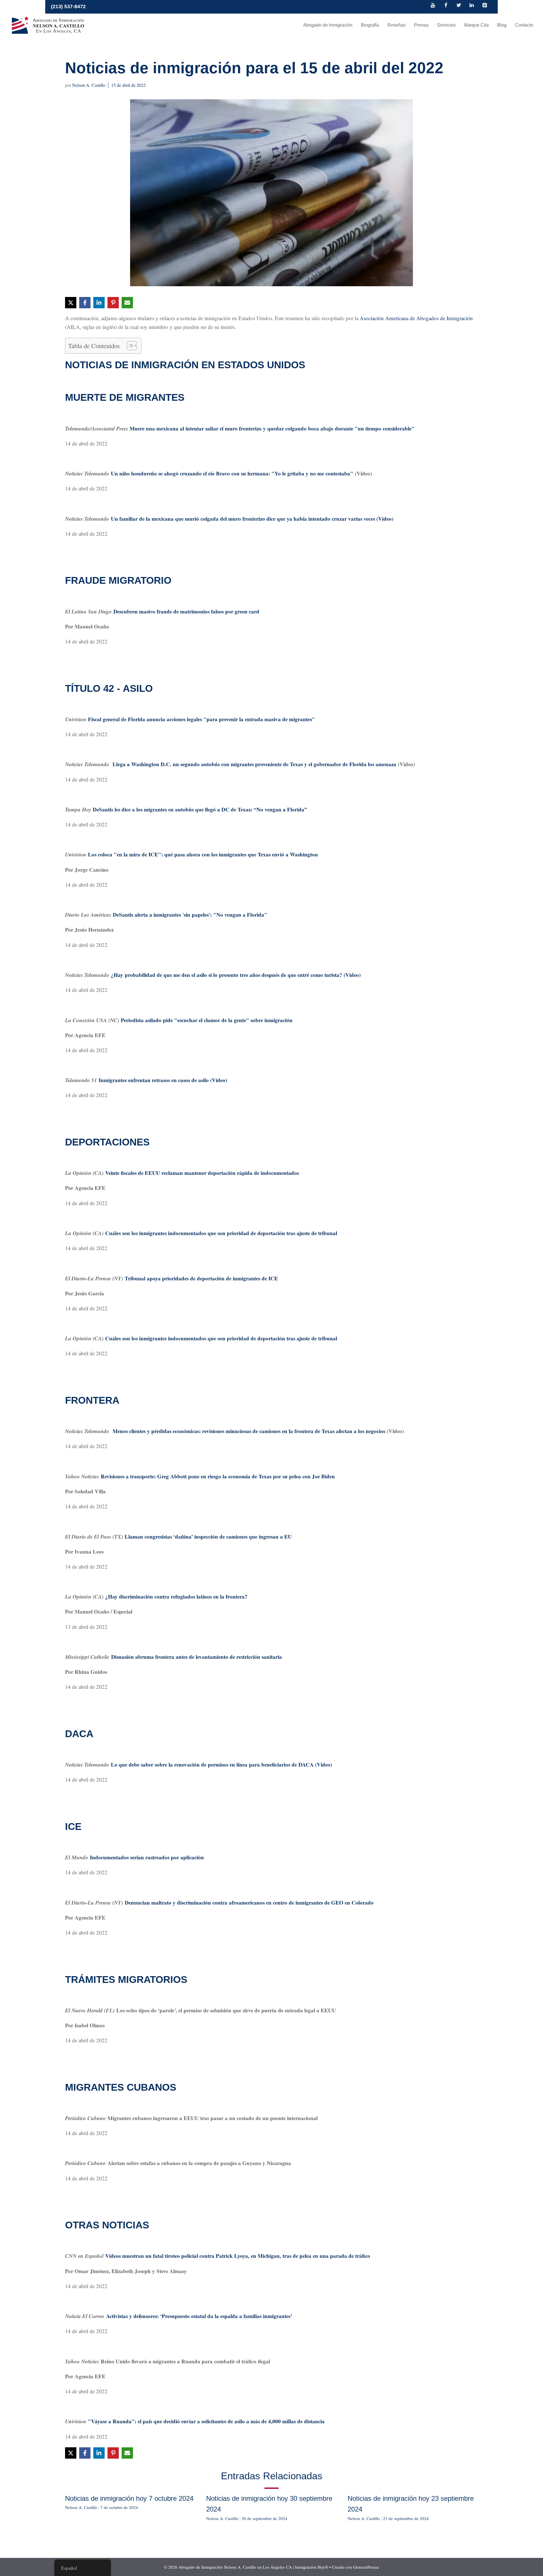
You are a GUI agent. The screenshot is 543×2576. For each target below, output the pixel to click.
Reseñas (397, 25)
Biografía (370, 25)
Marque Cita (476, 25)
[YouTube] (433, 6)
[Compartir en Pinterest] (113, 303)
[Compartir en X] (71, 303)
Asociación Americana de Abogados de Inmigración (416, 318)
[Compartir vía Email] (127, 303)
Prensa (421, 25)
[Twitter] (459, 6)
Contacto (524, 25)
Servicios (446, 25)
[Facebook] (446, 6)
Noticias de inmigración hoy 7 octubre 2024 (129, 2498)
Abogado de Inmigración (328, 25)
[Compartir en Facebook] (85, 303)
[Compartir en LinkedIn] (99, 303)
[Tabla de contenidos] (129, 346)
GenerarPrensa (366, 2567)
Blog (502, 25)
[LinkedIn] (472, 6)
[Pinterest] (484, 6)
